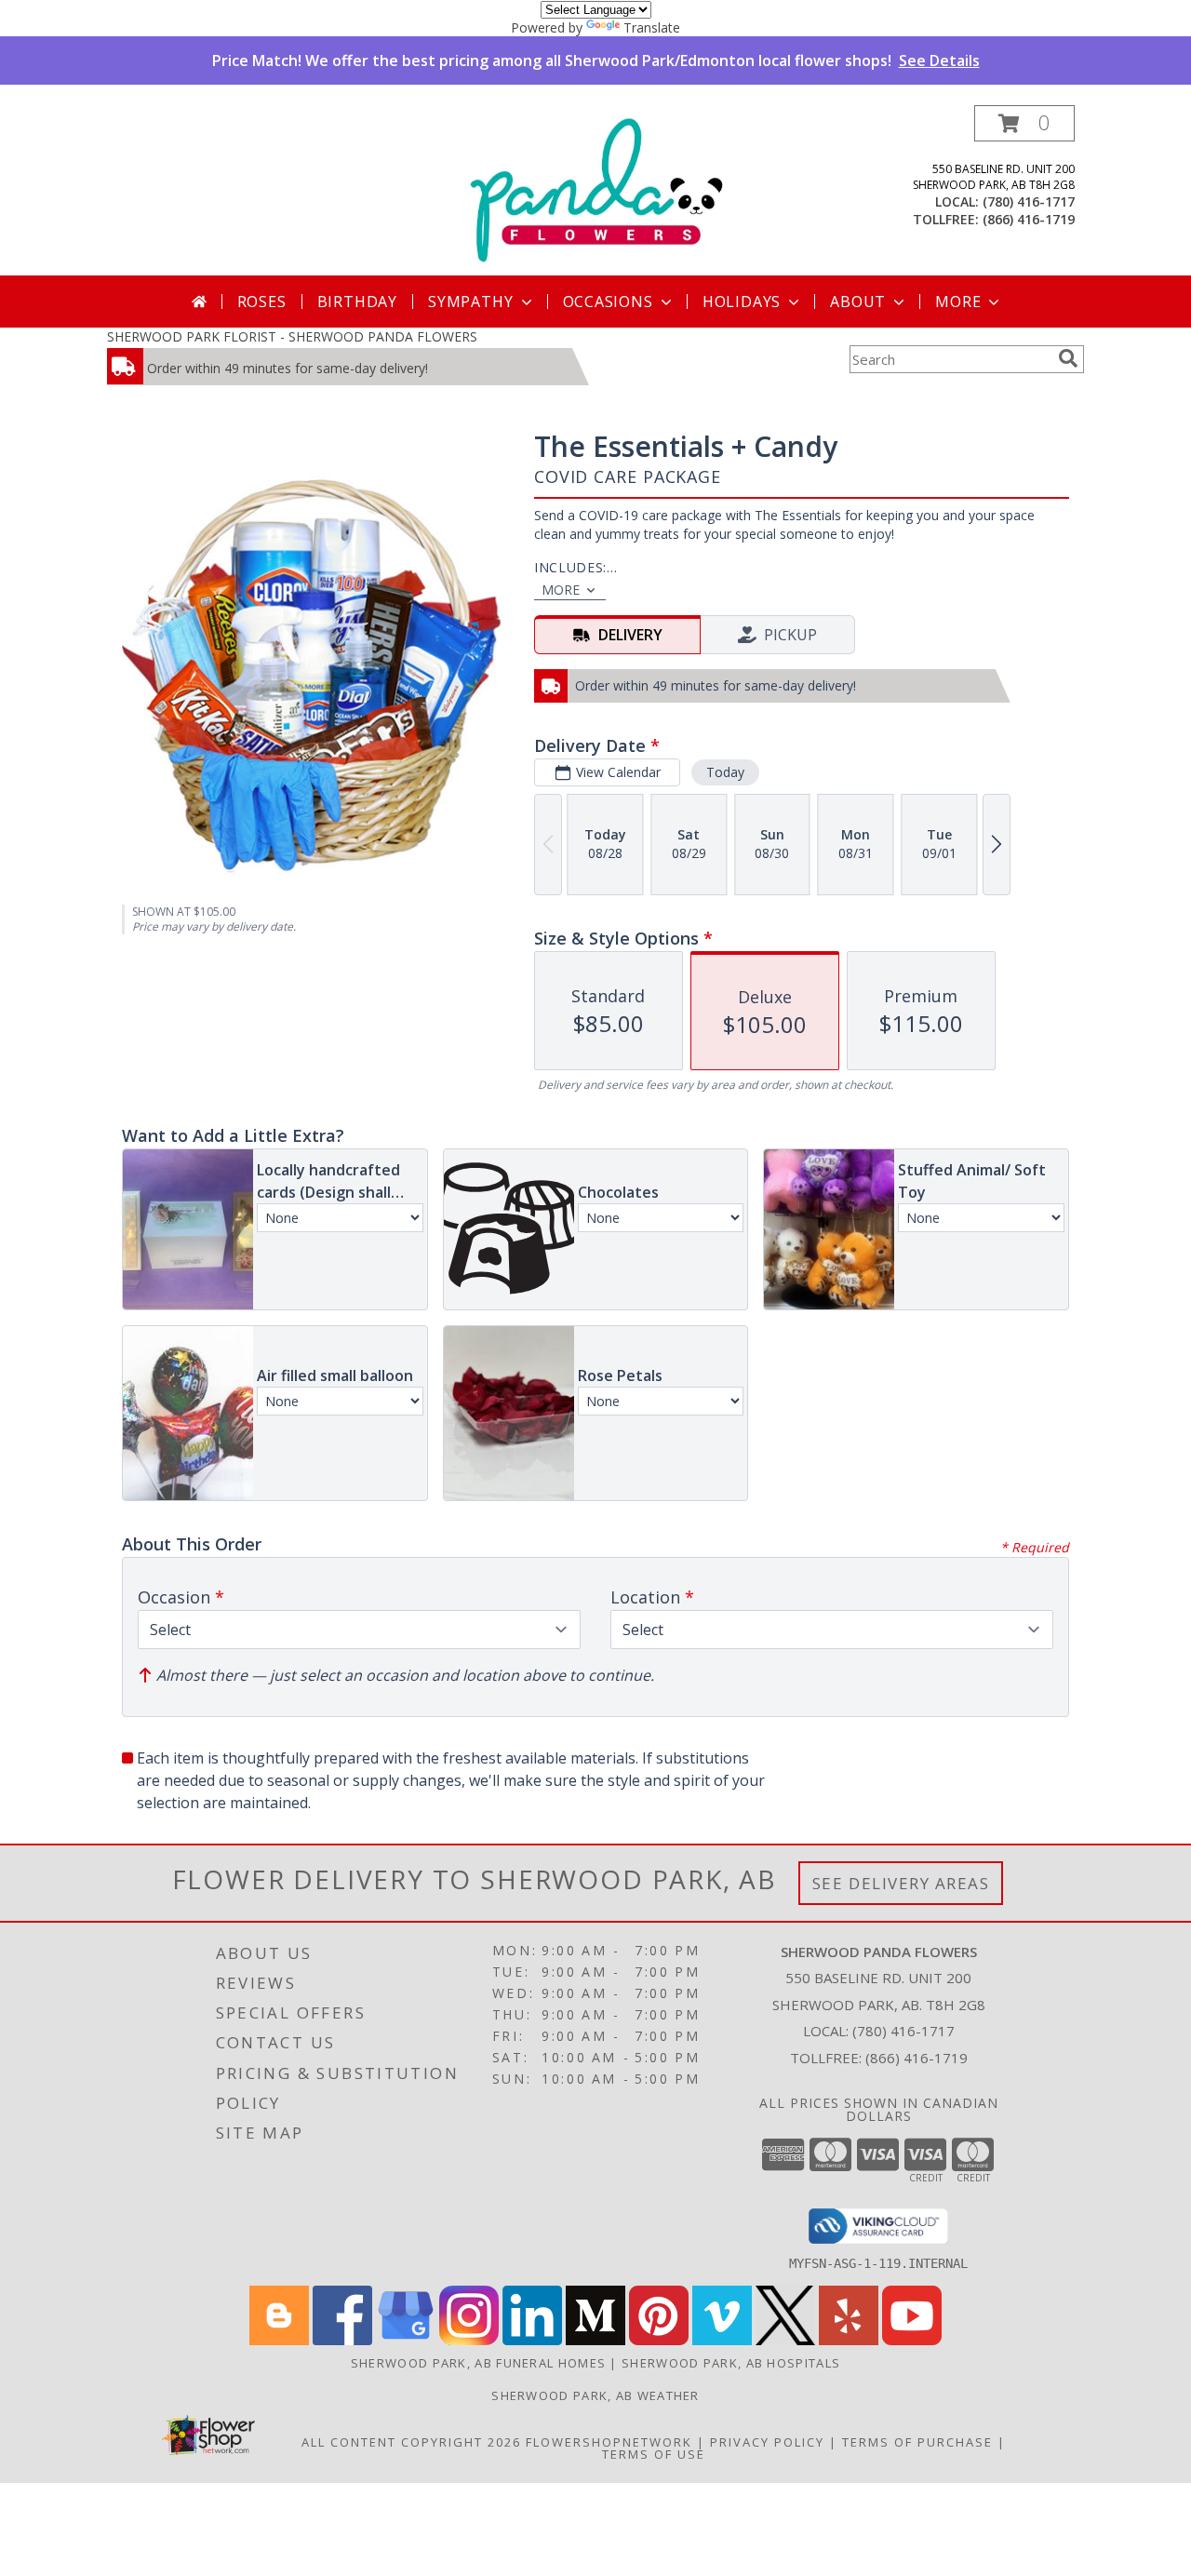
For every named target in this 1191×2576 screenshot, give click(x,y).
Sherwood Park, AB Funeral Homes (478, 2363)
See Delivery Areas (901, 1883)
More (958, 302)
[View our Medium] (595, 2340)
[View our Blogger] (279, 2340)
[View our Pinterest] (659, 2340)
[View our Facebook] (342, 2340)
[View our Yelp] (849, 2340)
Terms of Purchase (917, 2442)
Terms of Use (654, 2454)
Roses (262, 302)
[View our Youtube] (912, 2340)
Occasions (608, 302)
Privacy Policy (767, 2442)
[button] (1024, 123)
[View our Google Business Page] (406, 2340)
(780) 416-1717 (1029, 201)
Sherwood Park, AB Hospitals (731, 2363)
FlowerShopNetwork (609, 2442)
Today (725, 772)
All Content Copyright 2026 (411, 2442)
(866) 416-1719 (1029, 219)
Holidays (742, 302)
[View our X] (785, 2340)
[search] (1068, 358)
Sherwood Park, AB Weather (595, 2395)
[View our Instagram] (469, 2340)
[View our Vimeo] (722, 2340)
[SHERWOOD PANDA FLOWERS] (596, 190)
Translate (652, 27)
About (858, 302)
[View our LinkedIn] (532, 2340)
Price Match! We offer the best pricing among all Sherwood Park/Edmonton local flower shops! (596, 60)
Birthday (357, 302)
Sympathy (470, 302)
